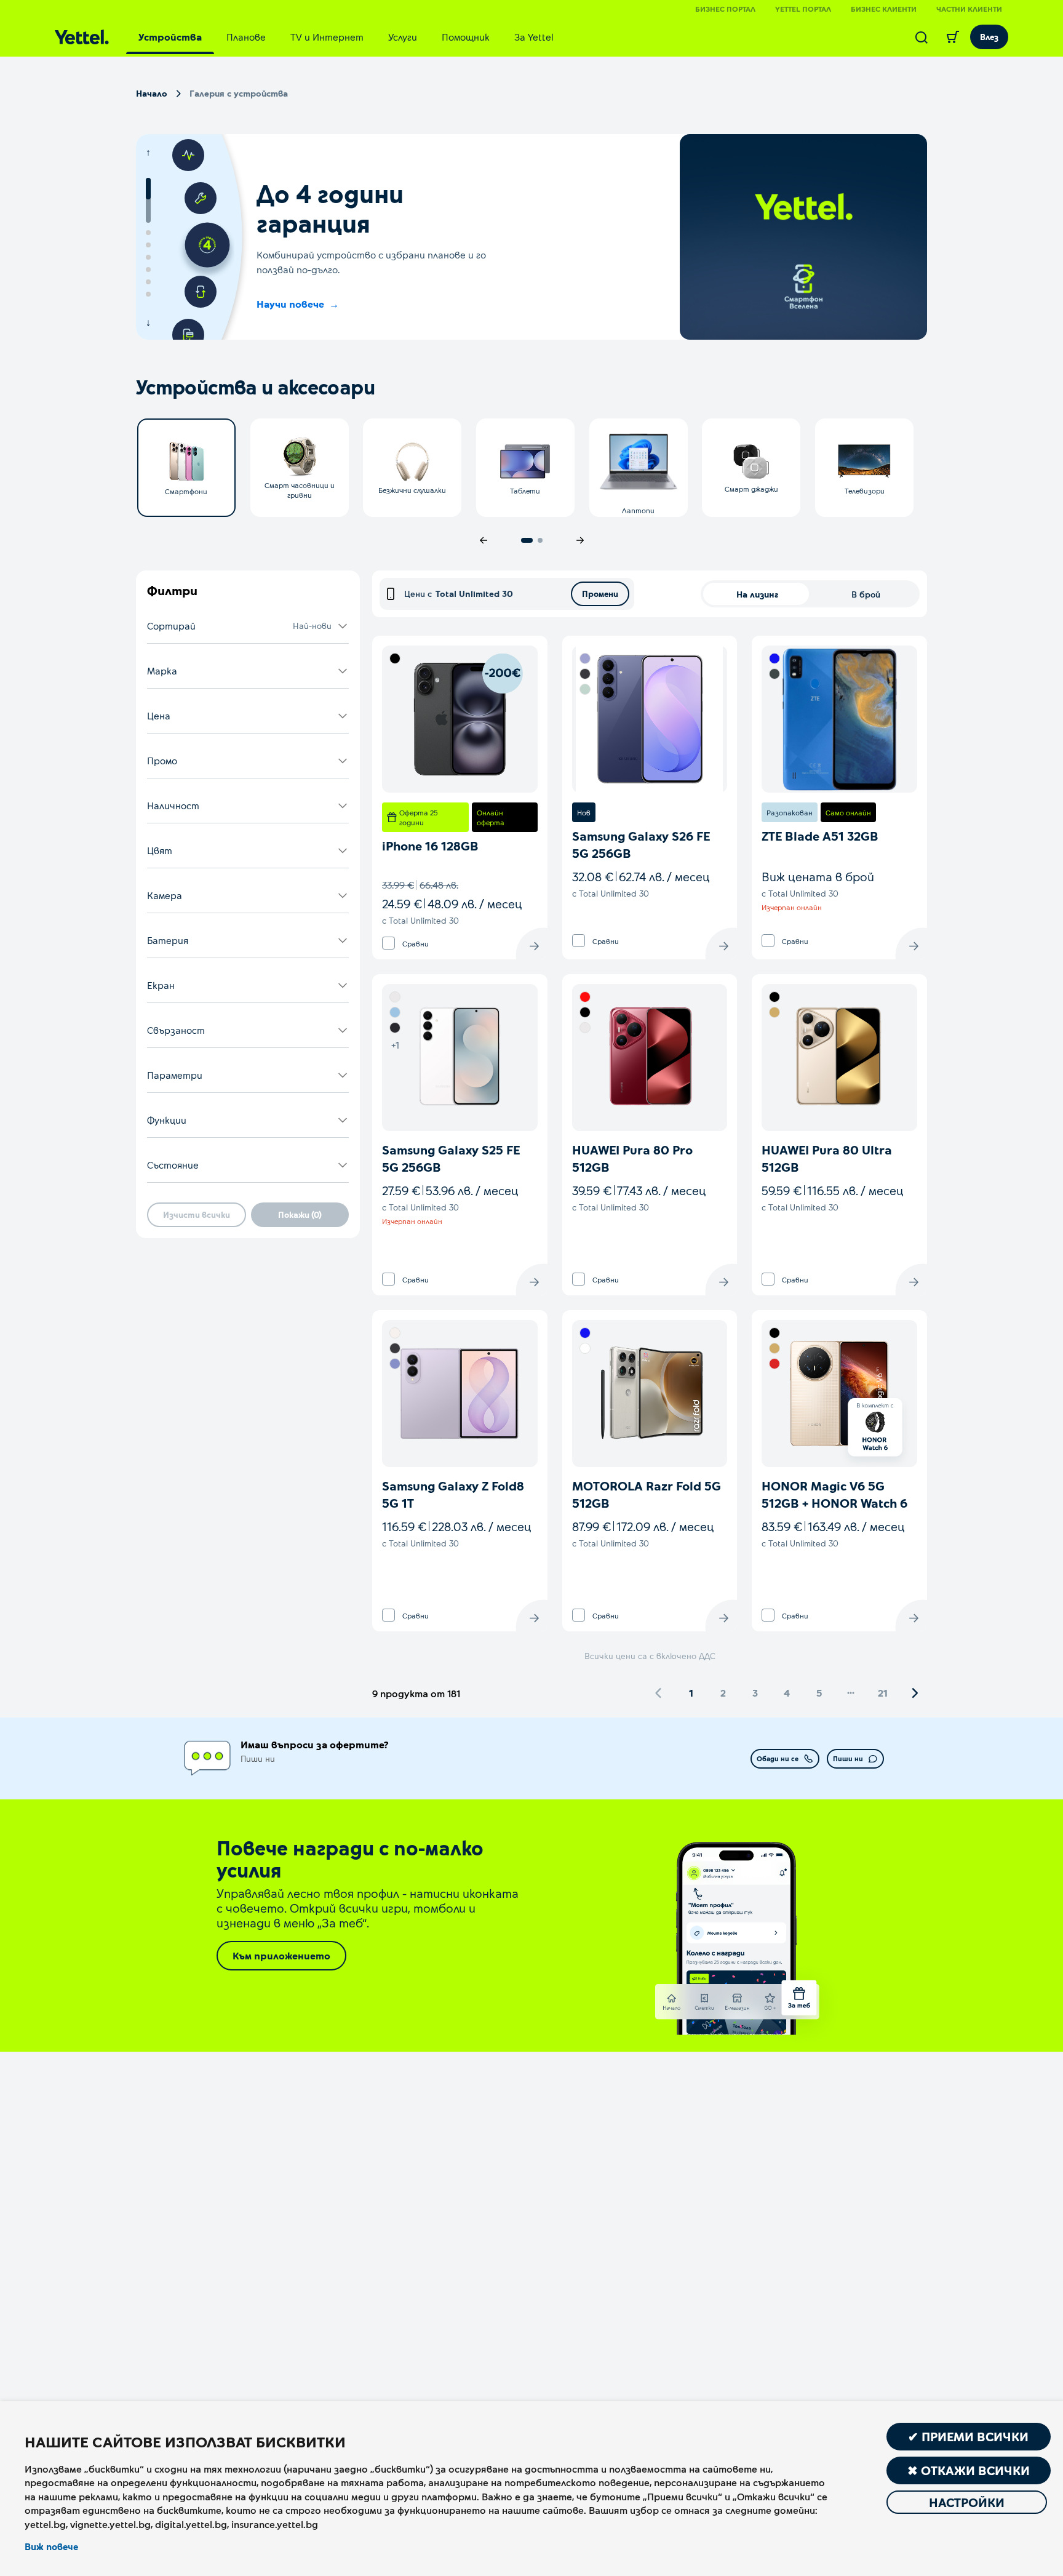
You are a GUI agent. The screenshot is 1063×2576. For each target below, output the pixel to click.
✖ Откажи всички (969, 2470)
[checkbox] (388, 943)
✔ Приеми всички (968, 2436)
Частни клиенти (969, 9)
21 (883, 1693)
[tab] (170, 37)
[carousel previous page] (484, 540)
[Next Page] (915, 1693)
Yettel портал (803, 9)
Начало (152, 93)
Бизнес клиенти (884, 9)
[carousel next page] (580, 540)
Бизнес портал (725, 9)
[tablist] (346, 37)
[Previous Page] (659, 1693)
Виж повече (51, 2546)
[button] (248, 626)
